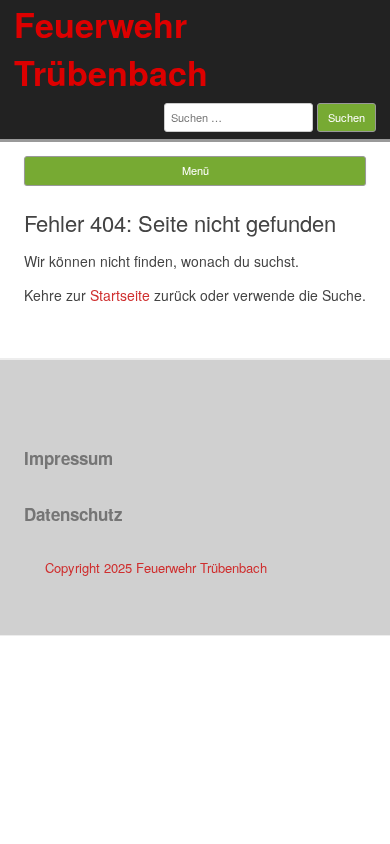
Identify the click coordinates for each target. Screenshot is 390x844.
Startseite (120, 295)
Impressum (68, 458)
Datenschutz (73, 514)
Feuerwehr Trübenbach (111, 48)
